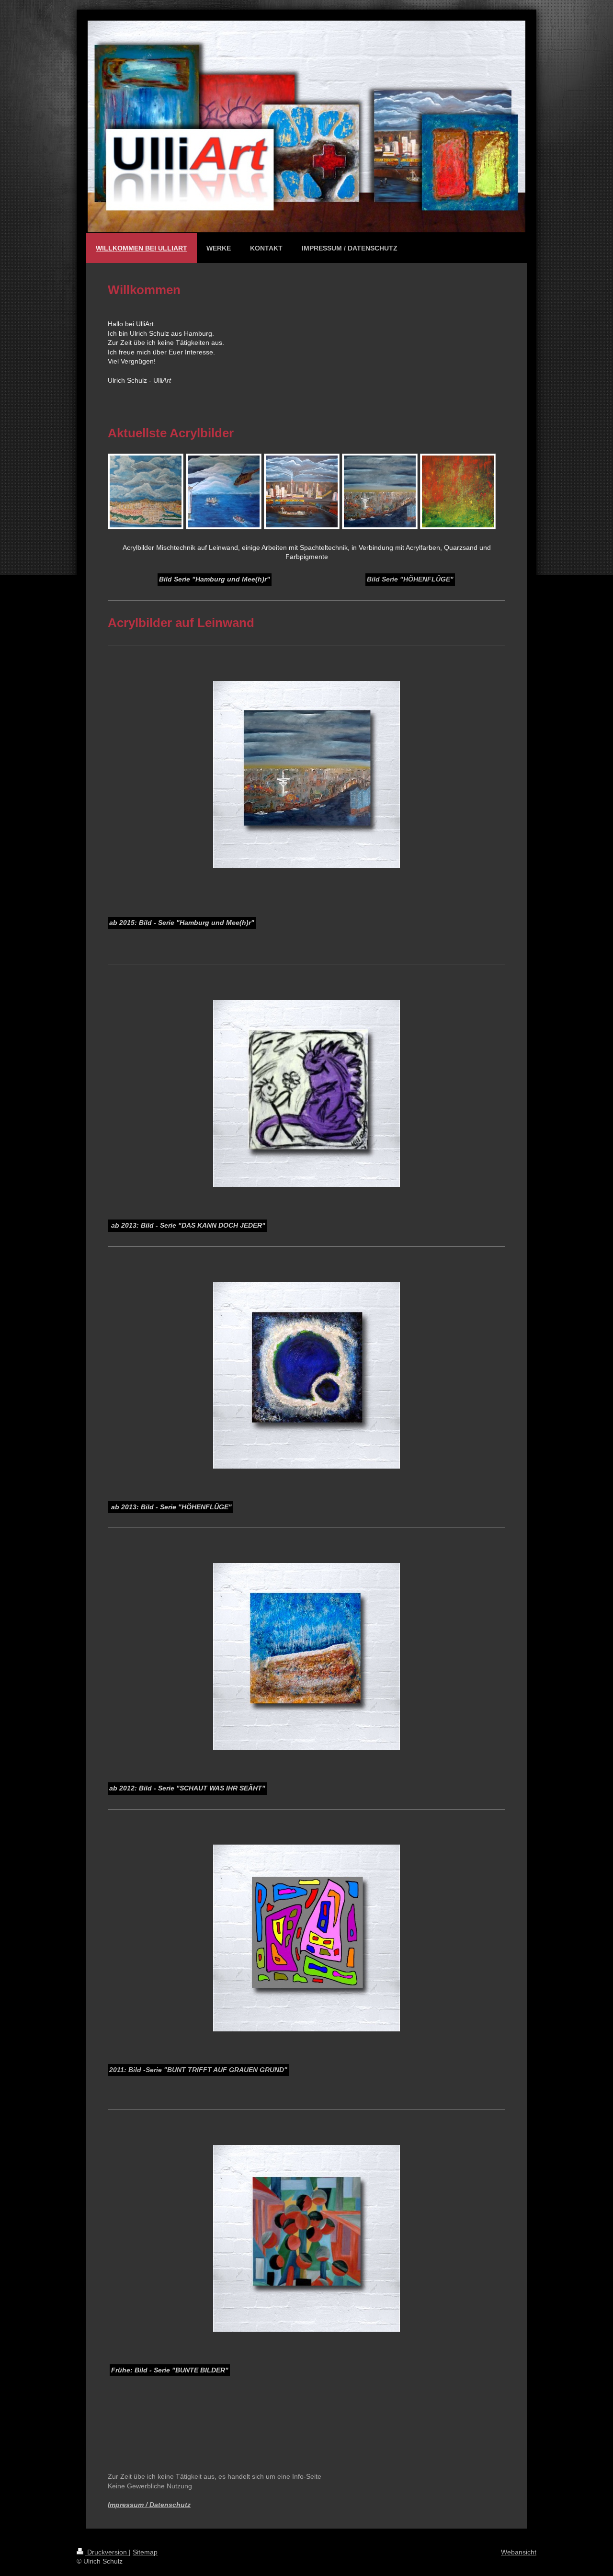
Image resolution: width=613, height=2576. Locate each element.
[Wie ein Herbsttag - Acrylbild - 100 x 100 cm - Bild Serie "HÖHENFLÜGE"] (458, 491)
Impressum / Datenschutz (149, 2505)
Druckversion (107, 2552)
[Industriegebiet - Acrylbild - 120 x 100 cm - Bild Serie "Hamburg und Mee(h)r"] (302, 491)
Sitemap (145, 2552)
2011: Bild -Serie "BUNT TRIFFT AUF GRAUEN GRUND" (198, 2070)
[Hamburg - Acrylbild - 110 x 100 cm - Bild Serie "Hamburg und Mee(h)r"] (380, 491)
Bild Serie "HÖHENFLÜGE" (410, 579)
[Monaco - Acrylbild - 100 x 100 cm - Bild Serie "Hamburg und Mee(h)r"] (146, 491)
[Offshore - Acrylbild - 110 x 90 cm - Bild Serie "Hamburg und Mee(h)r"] (224, 491)
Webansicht (519, 2552)
